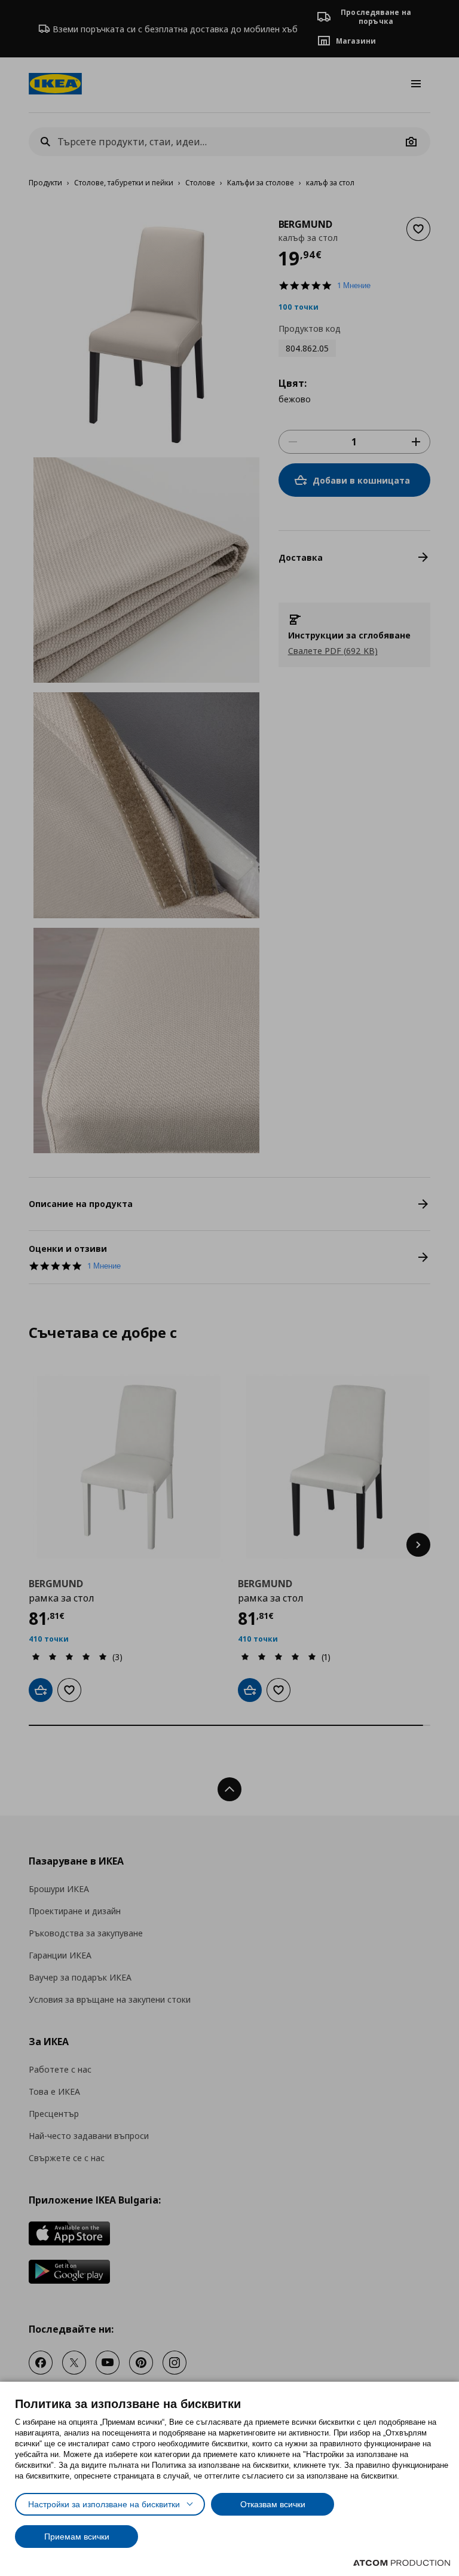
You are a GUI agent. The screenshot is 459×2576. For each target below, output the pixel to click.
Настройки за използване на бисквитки (104, 2504)
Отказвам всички (273, 2504)
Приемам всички (77, 2537)
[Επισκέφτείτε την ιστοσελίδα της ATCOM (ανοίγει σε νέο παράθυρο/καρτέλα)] (402, 2563)
